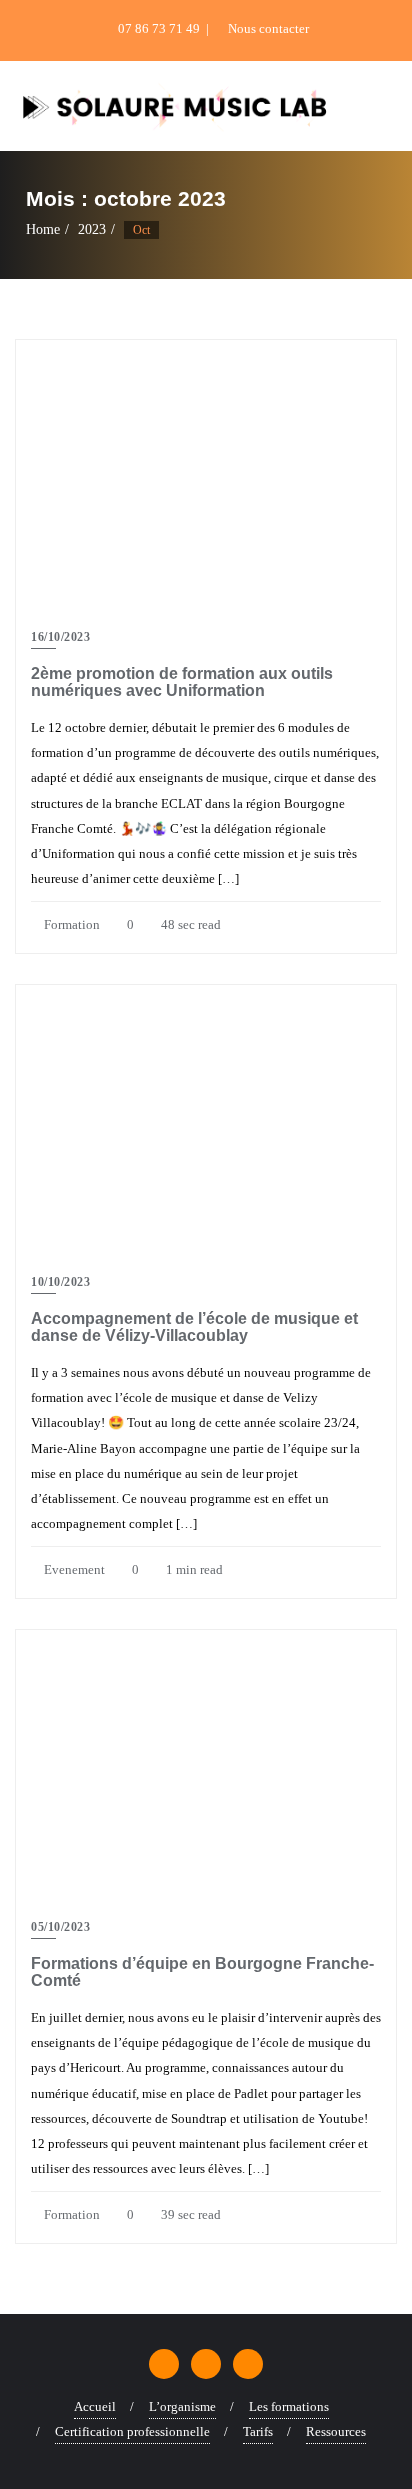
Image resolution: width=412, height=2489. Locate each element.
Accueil (95, 2406)
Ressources (336, 2431)
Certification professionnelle (132, 2431)
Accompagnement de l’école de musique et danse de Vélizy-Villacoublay (194, 1327)
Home (43, 229)
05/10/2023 (60, 1927)
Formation (70, 924)
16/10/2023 (60, 637)
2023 (92, 229)
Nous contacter (267, 28)
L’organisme (182, 2406)
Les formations (289, 2406)
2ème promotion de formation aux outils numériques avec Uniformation (182, 682)
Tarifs (258, 2431)
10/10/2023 (60, 1282)
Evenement (73, 1569)
